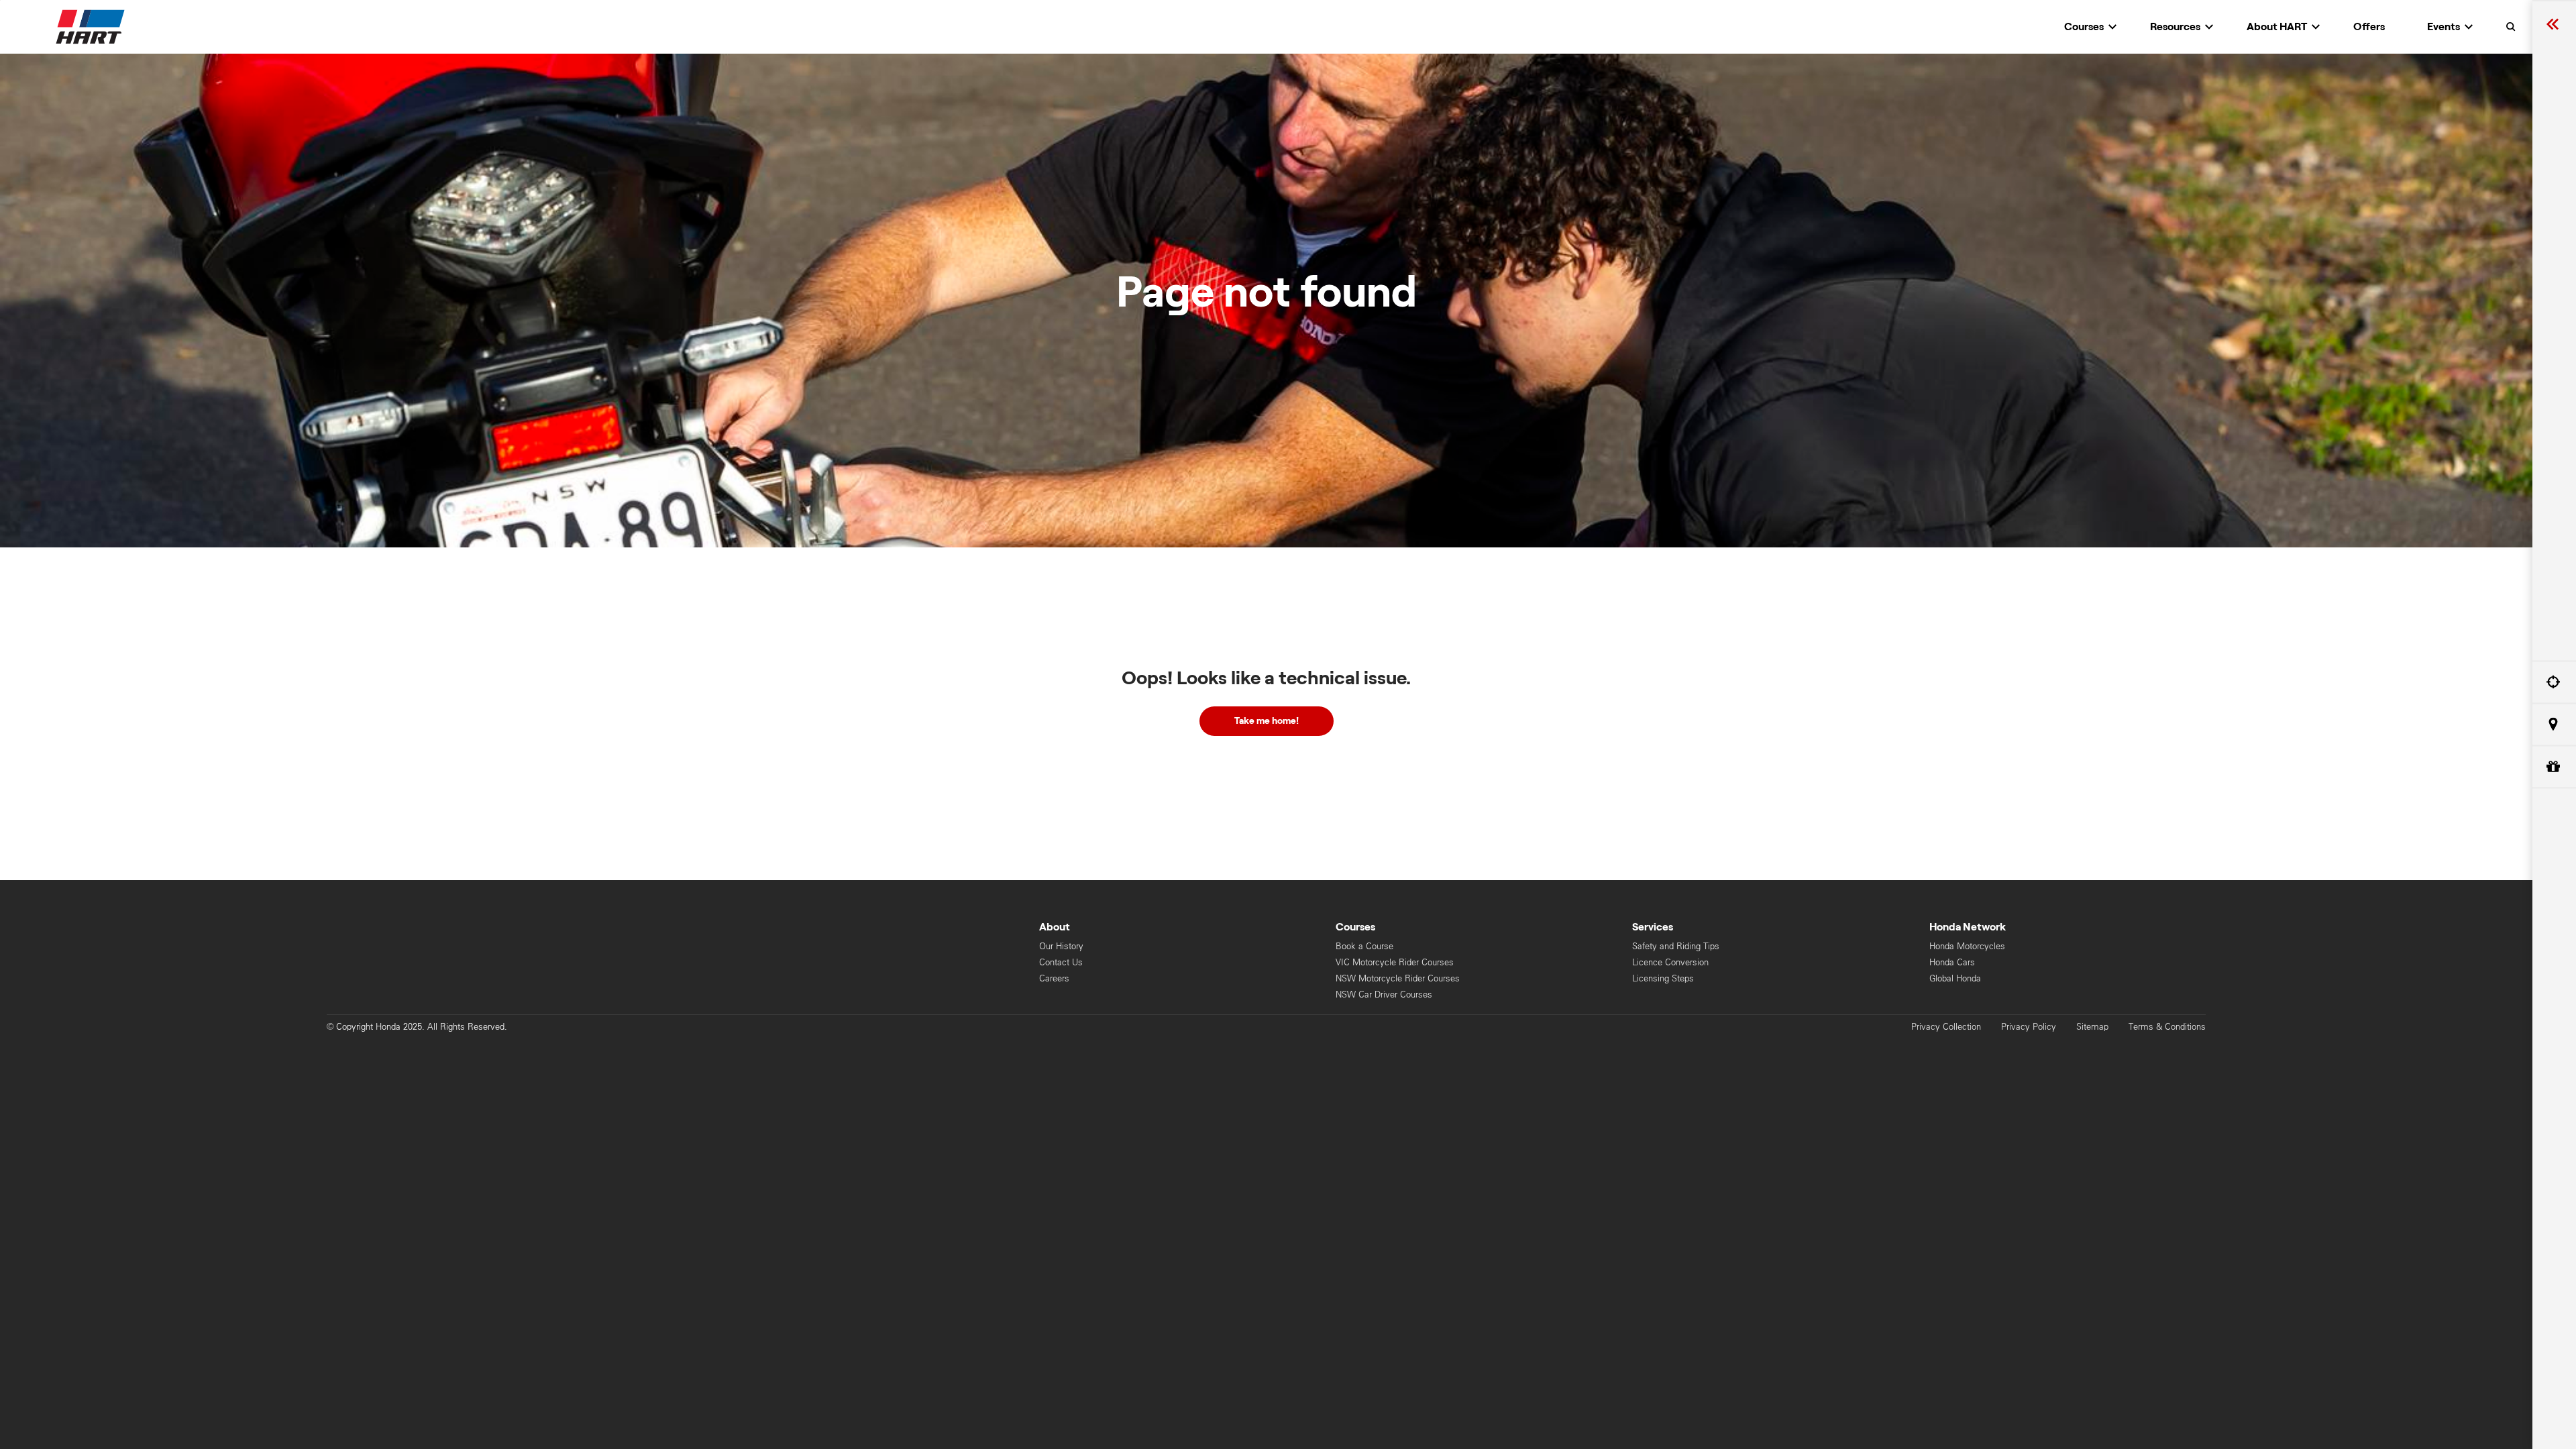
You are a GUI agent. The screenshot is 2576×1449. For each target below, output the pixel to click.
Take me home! (1267, 721)
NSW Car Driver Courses (1384, 995)
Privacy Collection (1946, 1027)
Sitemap (2092, 1027)
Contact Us (1061, 962)
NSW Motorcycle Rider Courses (1398, 978)
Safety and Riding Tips (1676, 946)
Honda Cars (1952, 962)
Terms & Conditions (2167, 1027)
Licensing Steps (1663, 978)
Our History (1061, 946)
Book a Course (1364, 946)
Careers (1054, 978)
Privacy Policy (2029, 1027)
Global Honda (1955, 978)
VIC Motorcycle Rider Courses (1395, 962)
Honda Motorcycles (1967, 946)
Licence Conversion (1670, 962)
